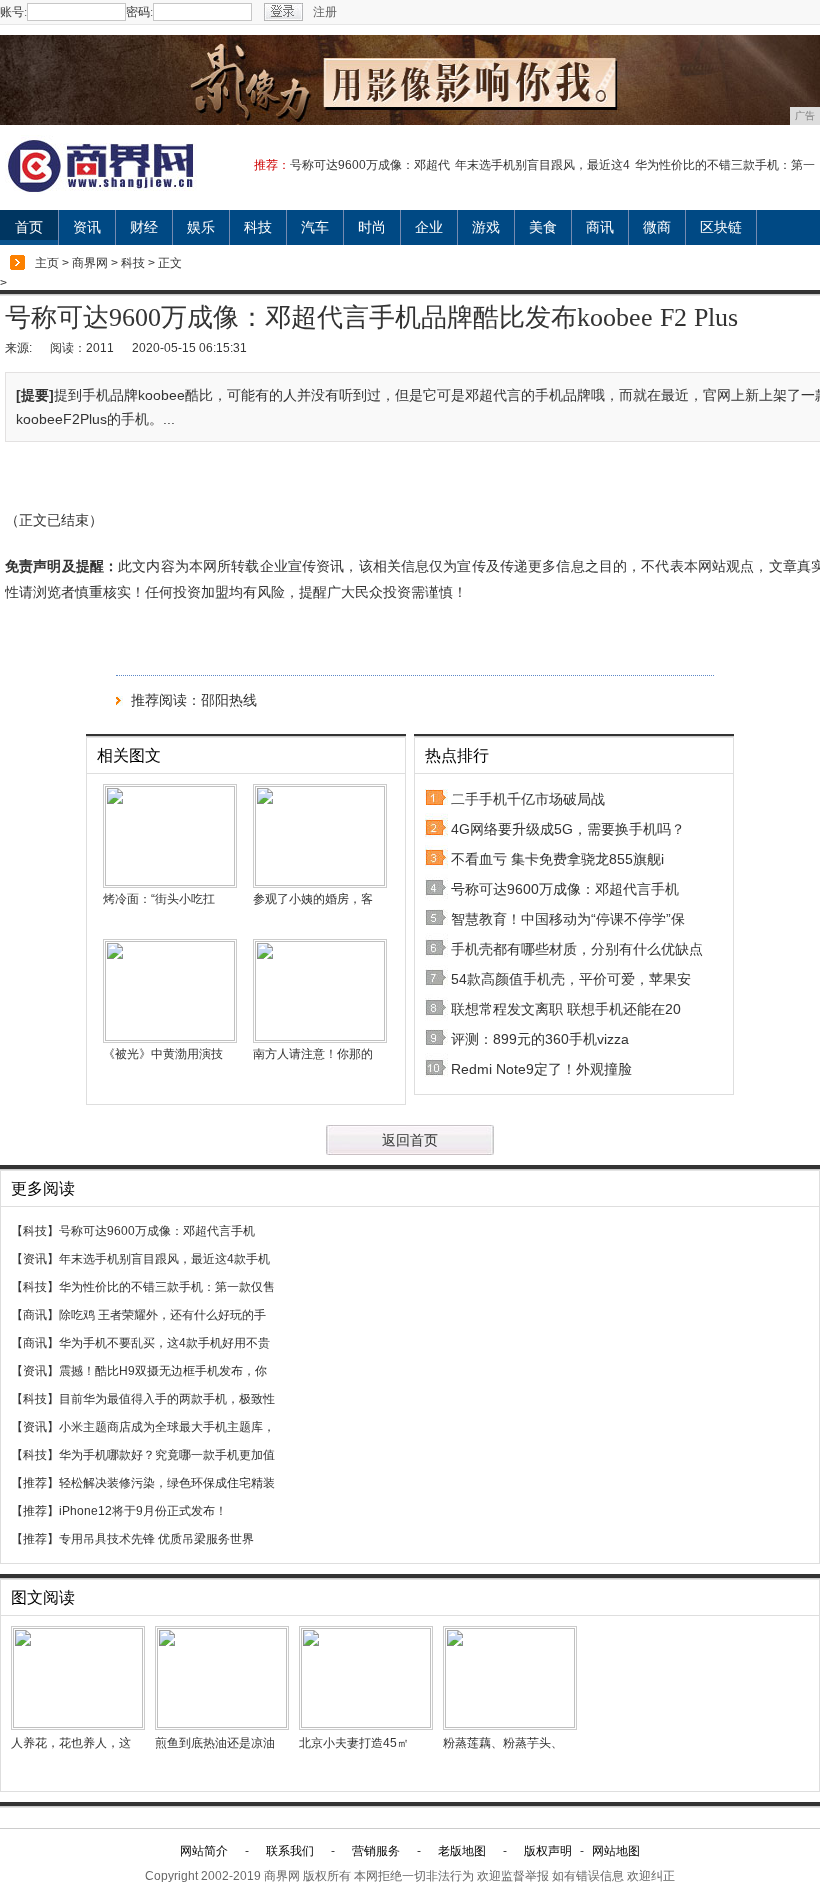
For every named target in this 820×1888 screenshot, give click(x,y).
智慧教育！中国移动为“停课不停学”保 (568, 919)
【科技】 (35, 1231)
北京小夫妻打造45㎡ (354, 1743)
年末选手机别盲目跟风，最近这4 (542, 165)
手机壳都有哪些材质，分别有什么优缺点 (577, 949)
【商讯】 (35, 1315)
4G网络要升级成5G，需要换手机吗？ (568, 829)
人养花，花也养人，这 (71, 1743)
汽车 (315, 227)
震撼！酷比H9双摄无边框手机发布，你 (163, 1371)
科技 (258, 227)
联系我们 (290, 1851)
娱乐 (201, 227)
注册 (325, 12)
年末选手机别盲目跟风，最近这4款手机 (164, 1259)
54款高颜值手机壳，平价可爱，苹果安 (571, 979)
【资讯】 (35, 1259)
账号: (13, 12)
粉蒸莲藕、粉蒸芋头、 (503, 1743)
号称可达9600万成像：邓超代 (370, 165)
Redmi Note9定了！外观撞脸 (541, 1069)
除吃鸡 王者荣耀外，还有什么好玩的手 (162, 1315)
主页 (47, 263)
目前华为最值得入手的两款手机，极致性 (167, 1399)
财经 (144, 227)
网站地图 (616, 1851)
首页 (29, 227)
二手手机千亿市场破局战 (528, 799)
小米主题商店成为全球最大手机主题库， (167, 1427)
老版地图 (462, 1851)
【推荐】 (35, 1483)
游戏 (486, 227)
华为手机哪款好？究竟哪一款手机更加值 (167, 1455)
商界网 (90, 263)
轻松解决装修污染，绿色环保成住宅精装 (167, 1483)
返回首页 (410, 1140)
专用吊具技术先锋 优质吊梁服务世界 (156, 1539)
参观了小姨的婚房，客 (313, 899)
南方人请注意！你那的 (313, 1054)
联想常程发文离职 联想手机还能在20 (566, 1009)
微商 (657, 227)
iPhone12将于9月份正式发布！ (143, 1511)
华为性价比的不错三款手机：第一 (725, 165)
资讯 (87, 227)
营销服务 (376, 1851)
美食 (543, 227)
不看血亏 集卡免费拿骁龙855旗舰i (557, 859)
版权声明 (548, 1851)
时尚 (372, 227)
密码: (139, 12)
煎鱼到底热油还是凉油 (215, 1743)
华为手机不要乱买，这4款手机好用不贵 (164, 1343)
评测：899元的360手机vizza (540, 1039)
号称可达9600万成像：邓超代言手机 (565, 889)
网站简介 (204, 1851)
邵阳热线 (229, 700)
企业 (429, 227)
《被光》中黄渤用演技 (163, 1054)
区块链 (721, 227)
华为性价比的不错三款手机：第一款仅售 (167, 1287)
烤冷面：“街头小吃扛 (159, 899)
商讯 (600, 227)
